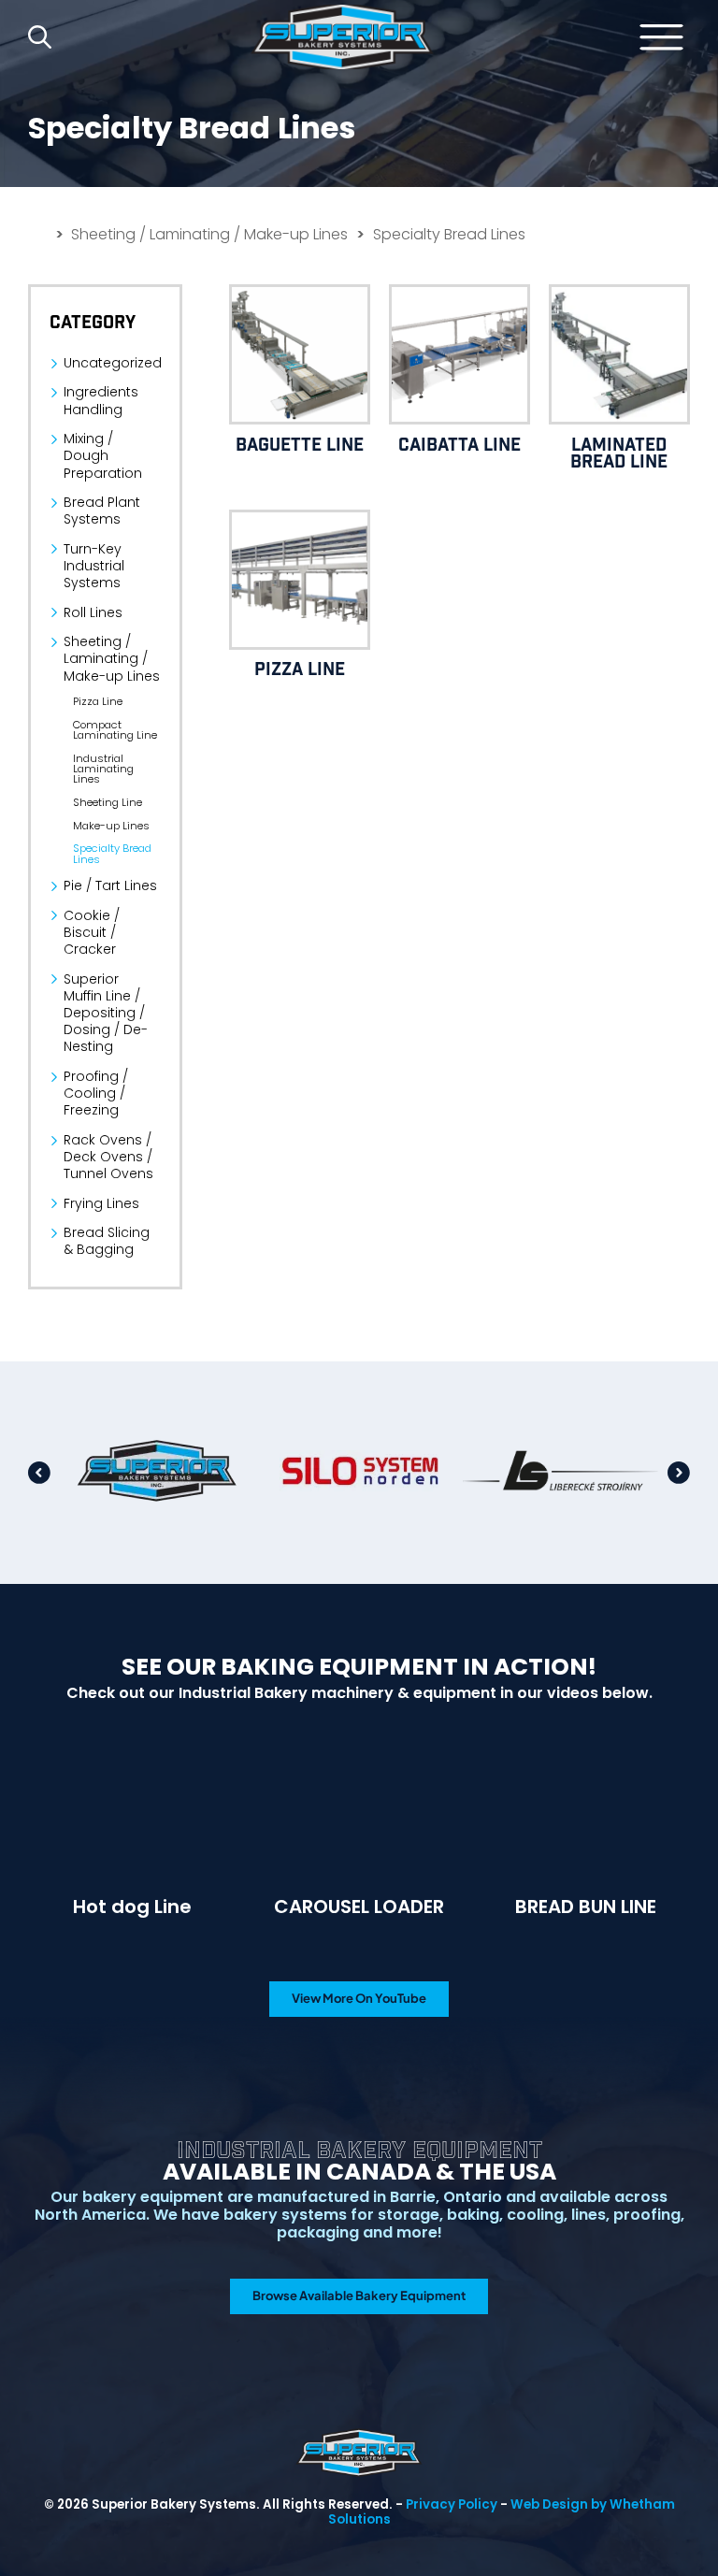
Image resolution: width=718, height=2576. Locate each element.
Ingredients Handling (101, 400)
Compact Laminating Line (115, 731)
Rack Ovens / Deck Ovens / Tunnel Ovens (108, 1157)
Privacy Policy (452, 2504)
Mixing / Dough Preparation (103, 456)
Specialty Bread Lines (112, 854)
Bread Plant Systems (102, 511)
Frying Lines (101, 1203)
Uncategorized (112, 363)
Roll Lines (93, 612)
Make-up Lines (111, 826)
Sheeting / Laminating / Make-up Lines (209, 235)
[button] (39, 1473)
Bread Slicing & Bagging (107, 1241)
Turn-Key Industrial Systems (94, 566)
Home (342, 37)
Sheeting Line (108, 803)
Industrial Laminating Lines (103, 770)
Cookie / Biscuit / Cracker (92, 933)
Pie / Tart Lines (110, 885)
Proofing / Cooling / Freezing (96, 1094)
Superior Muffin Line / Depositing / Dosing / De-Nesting (106, 1013)
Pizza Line (98, 702)
